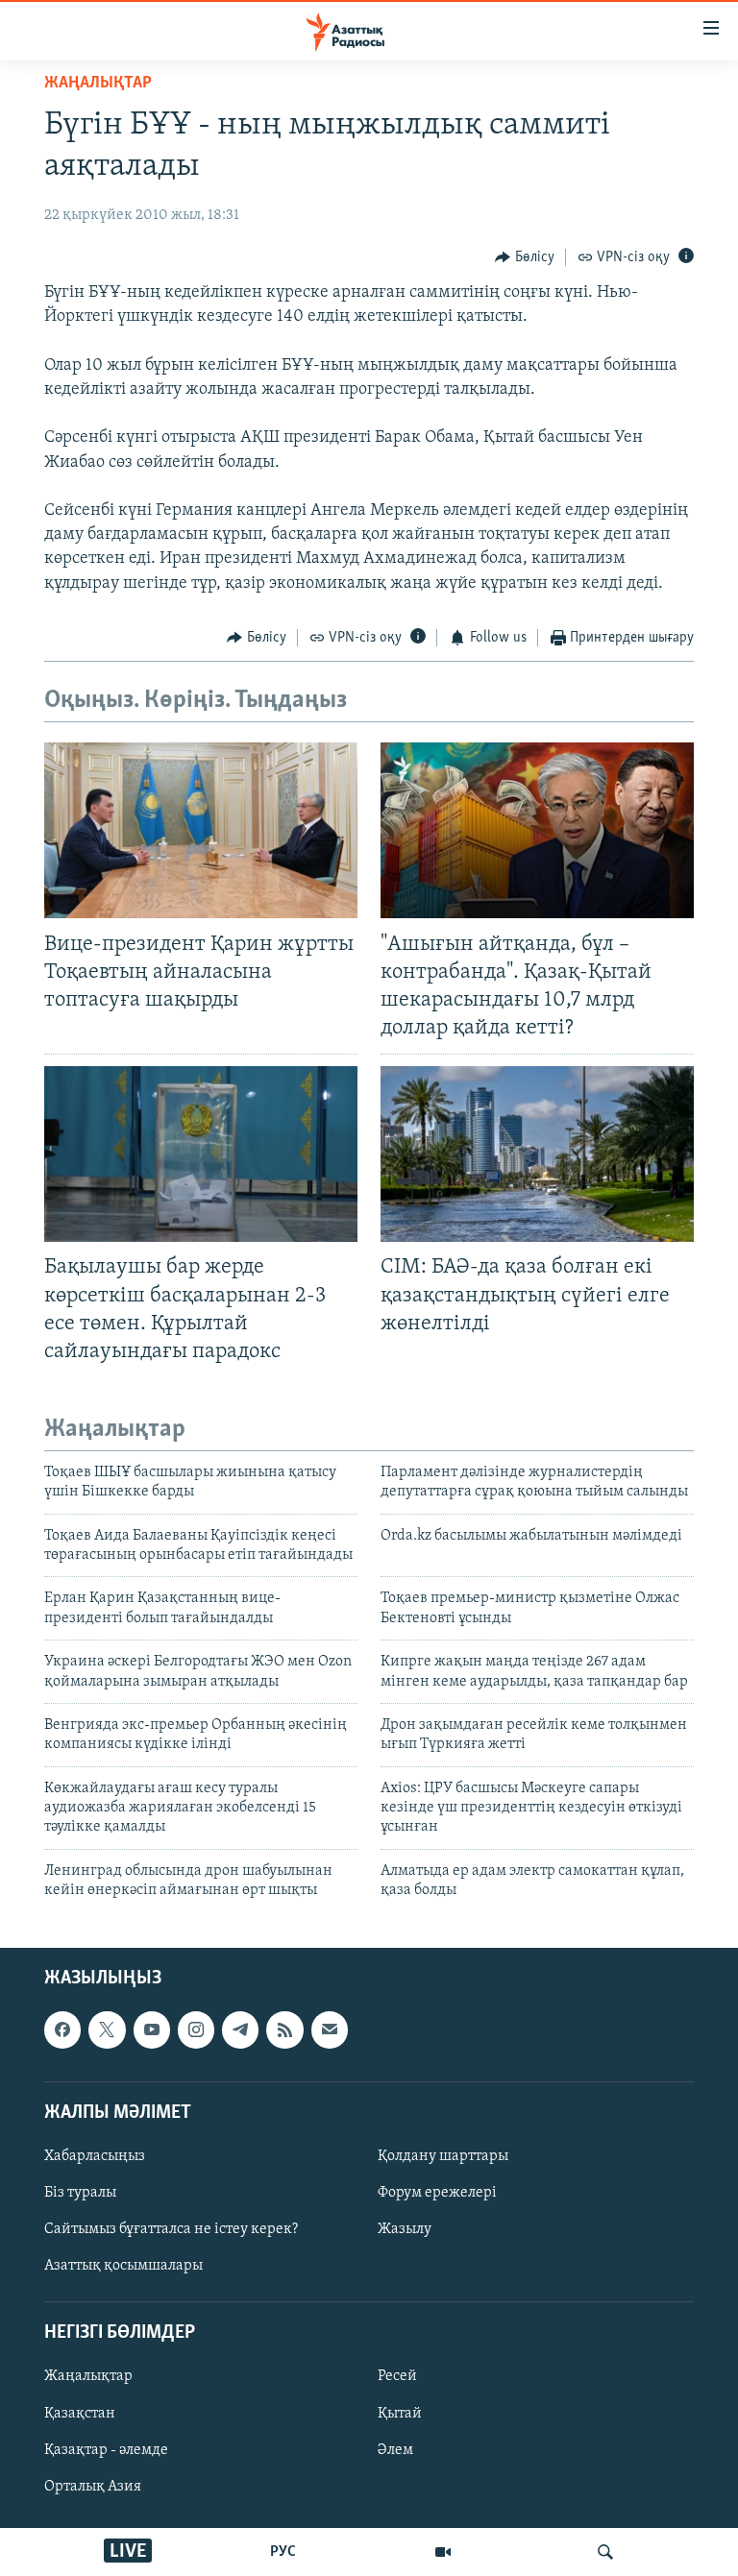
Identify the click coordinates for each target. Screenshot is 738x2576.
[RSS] (284, 2029)
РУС (283, 2552)
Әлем (395, 2449)
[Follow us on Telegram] (240, 2029)
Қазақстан (80, 2413)
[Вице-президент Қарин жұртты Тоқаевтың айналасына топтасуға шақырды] (201, 830)
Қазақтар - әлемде (106, 2449)
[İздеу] (605, 2552)
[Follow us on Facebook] (62, 2029)
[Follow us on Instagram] (196, 2029)
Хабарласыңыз (95, 2156)
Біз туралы (80, 2193)
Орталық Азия (93, 2486)
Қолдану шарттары (443, 2156)
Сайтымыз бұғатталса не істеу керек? (171, 2229)
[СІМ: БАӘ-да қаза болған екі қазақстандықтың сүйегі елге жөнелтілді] (537, 1154)
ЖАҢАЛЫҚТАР (98, 84)
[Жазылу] (330, 2029)
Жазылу (405, 2229)
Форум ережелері (437, 2193)
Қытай (400, 2413)
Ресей (397, 2376)
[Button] (525, 257)
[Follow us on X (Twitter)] (107, 2029)
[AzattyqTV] (443, 2552)
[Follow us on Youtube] (152, 2029)
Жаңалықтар (88, 2376)
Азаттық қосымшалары (123, 2266)
